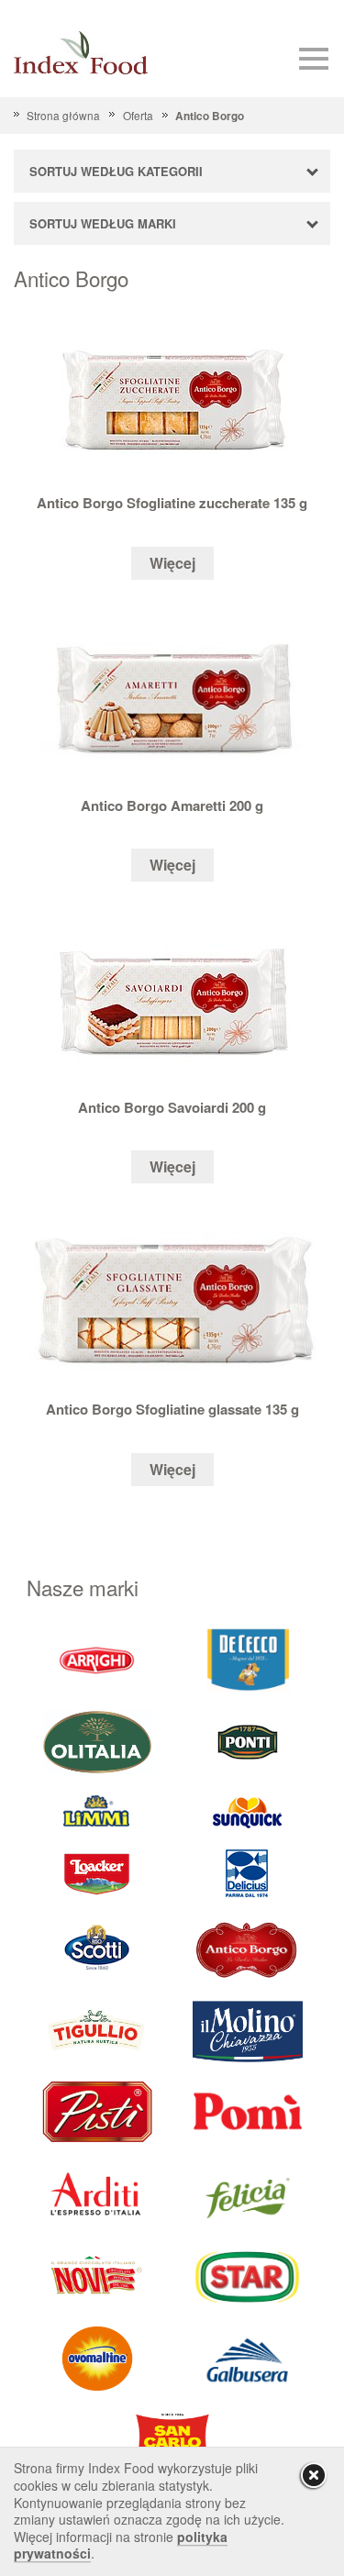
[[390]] (97, 2030)
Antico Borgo (210, 116)
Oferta (138, 115)
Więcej (172, 563)
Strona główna (63, 115)
